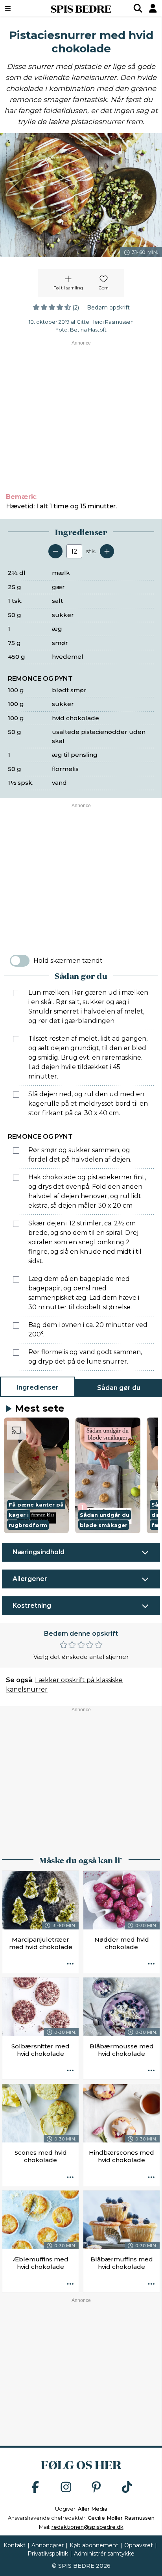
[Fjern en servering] (55, 551)
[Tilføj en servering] (107, 551)
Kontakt (15, 2545)
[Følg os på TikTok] (127, 2488)
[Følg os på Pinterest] (96, 2488)
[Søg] (138, 8)
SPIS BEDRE (81, 8)
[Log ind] (153, 8)
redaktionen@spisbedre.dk (87, 2527)
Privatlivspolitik (48, 2554)
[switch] (20, 961)
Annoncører (48, 2545)
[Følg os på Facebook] (35, 2488)
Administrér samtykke (104, 2554)
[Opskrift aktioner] (70, 1964)
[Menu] (19, 8)
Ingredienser (38, 1387)
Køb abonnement (94, 2545)
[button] (36, 1475)
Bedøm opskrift (108, 308)
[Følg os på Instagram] (66, 2488)
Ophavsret (139, 2545)
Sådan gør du (119, 1388)
